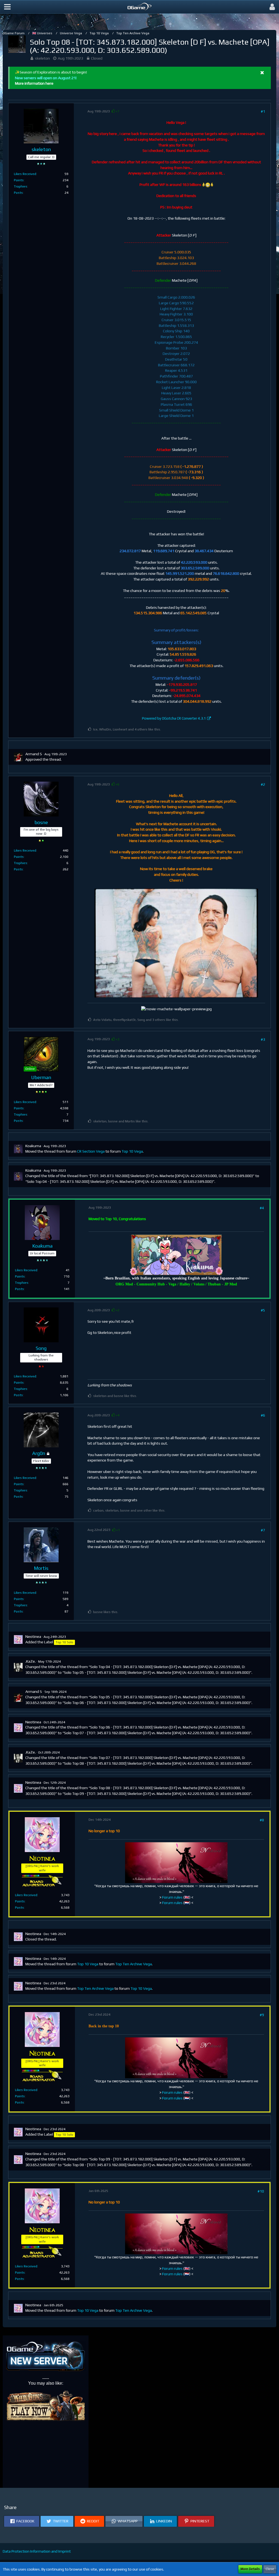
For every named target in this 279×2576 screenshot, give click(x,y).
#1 (263, 111)
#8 (262, 1820)
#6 (263, 1415)
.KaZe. (31, 1661)
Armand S (34, 754)
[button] (7, 7)
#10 (261, 2191)
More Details (250, 2569)
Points (19, 180)
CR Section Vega (91, 1151)
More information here (34, 83)
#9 (262, 2015)
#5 (263, 1310)
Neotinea (33, 1637)
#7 (263, 1530)
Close (270, 2569)
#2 (263, 784)
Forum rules (172, 1897)
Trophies (21, 186)
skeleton (42, 58)
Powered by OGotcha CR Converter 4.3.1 (174, 718)
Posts (18, 193)
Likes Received (25, 174)
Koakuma (33, 1146)
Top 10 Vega (132, 1151)
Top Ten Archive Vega (134, 1964)
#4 (262, 1208)
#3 (263, 1039)
